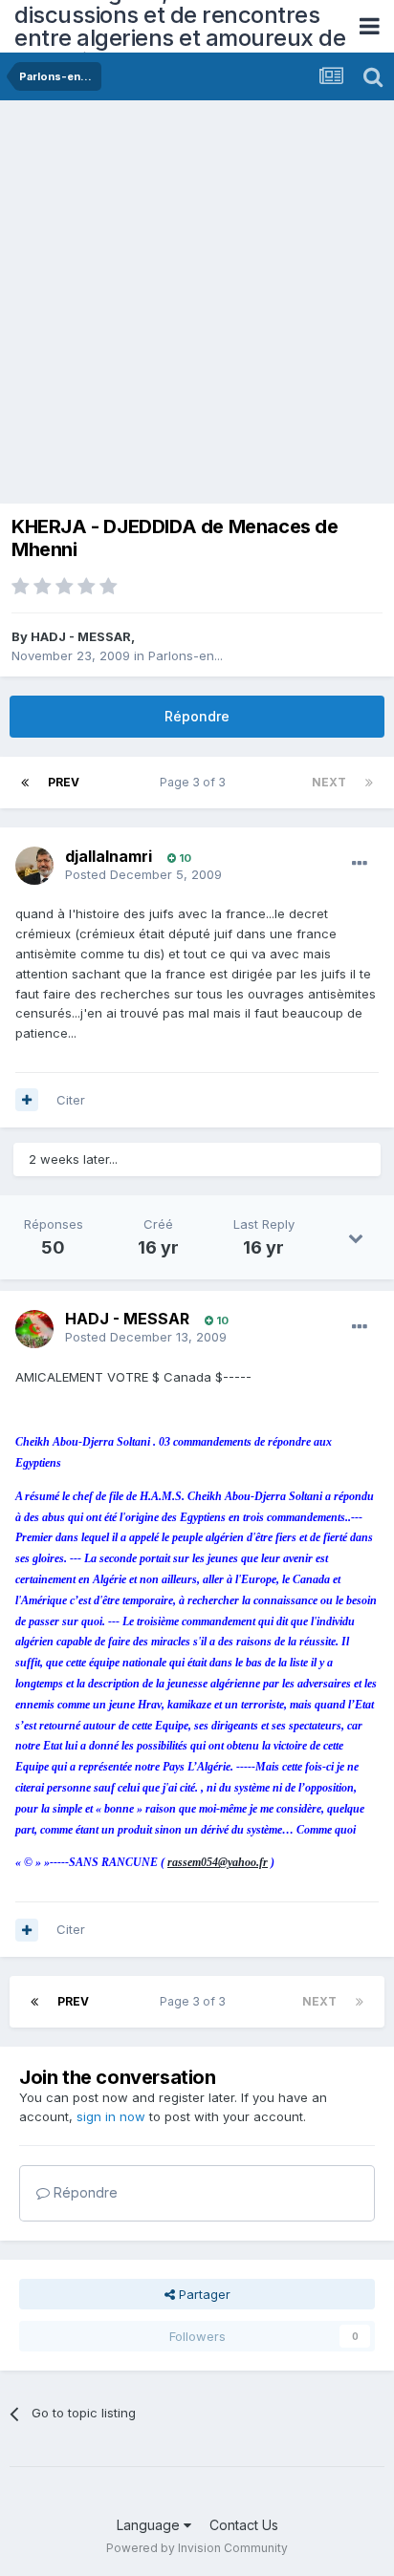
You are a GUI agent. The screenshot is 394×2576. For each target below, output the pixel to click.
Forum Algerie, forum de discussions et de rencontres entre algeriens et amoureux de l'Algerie (180, 26)
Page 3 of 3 (196, 782)
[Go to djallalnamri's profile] (34, 866)
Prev (64, 782)
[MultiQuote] (27, 1100)
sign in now (111, 2116)
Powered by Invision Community (197, 2548)
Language (150, 2525)
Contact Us (244, 2525)
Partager (203, 2294)
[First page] (25, 783)
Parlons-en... (186, 655)
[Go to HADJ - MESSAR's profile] (34, 1329)
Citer (71, 1100)
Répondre (197, 716)
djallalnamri (109, 856)
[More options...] (360, 864)
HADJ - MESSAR (81, 636)
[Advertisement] (197, 307)
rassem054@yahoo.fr (218, 1862)
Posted (143, 874)
